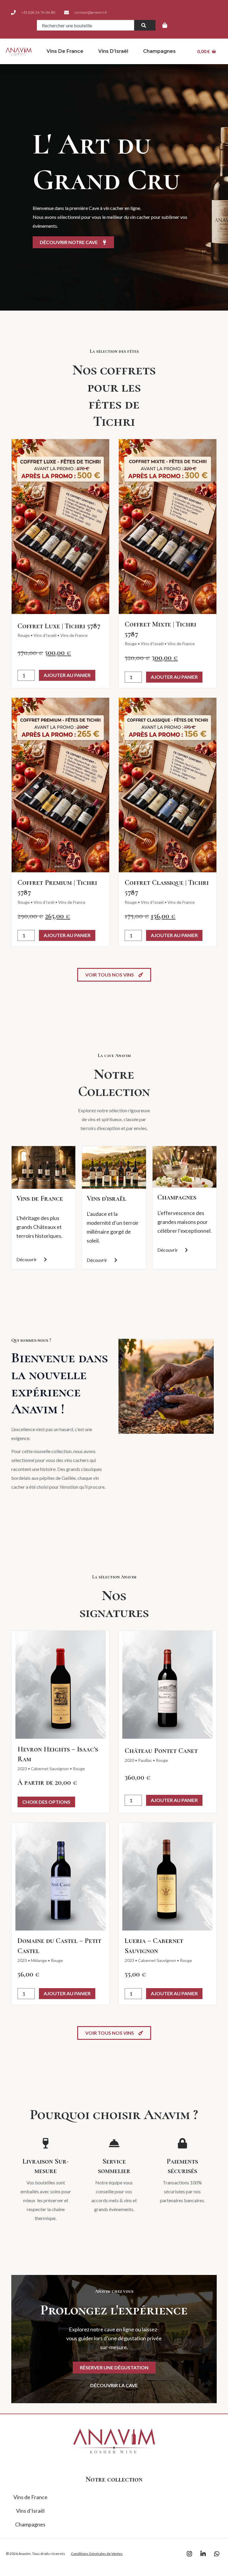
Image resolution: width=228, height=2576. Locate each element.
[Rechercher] (145, 25)
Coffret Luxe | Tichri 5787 (59, 626)
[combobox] (85, 25)
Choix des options (46, 1802)
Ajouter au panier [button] (67, 675)
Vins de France (65, 51)
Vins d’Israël (113, 51)
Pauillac (145, 1760)
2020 (129, 1760)
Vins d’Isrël (44, 902)
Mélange (39, 1960)
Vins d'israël (106, 1198)
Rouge (24, 635)
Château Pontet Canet (161, 1751)
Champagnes (159, 51)
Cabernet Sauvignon (50, 1769)
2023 (22, 1769)
